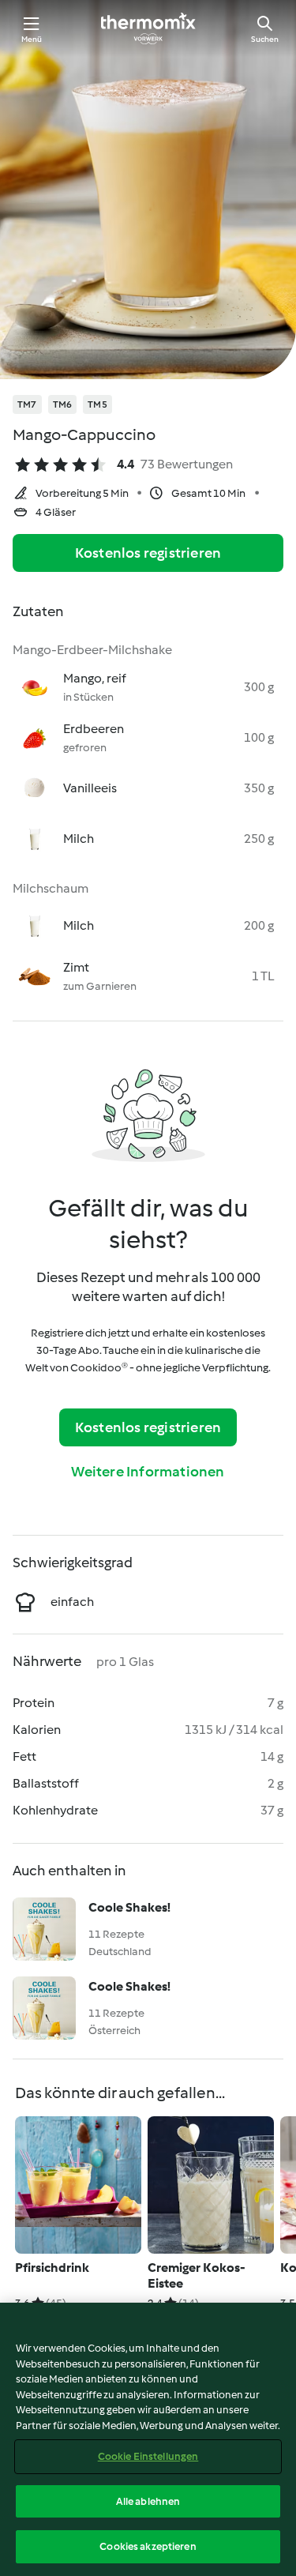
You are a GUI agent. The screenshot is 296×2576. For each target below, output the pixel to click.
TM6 (63, 404)
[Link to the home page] (148, 28)
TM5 (97, 404)
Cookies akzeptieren (148, 2546)
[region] (148, 2439)
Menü (32, 39)
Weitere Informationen (148, 1472)
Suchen (265, 39)
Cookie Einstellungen (148, 2456)
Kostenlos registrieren (148, 553)
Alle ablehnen (148, 2501)
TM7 (27, 404)
